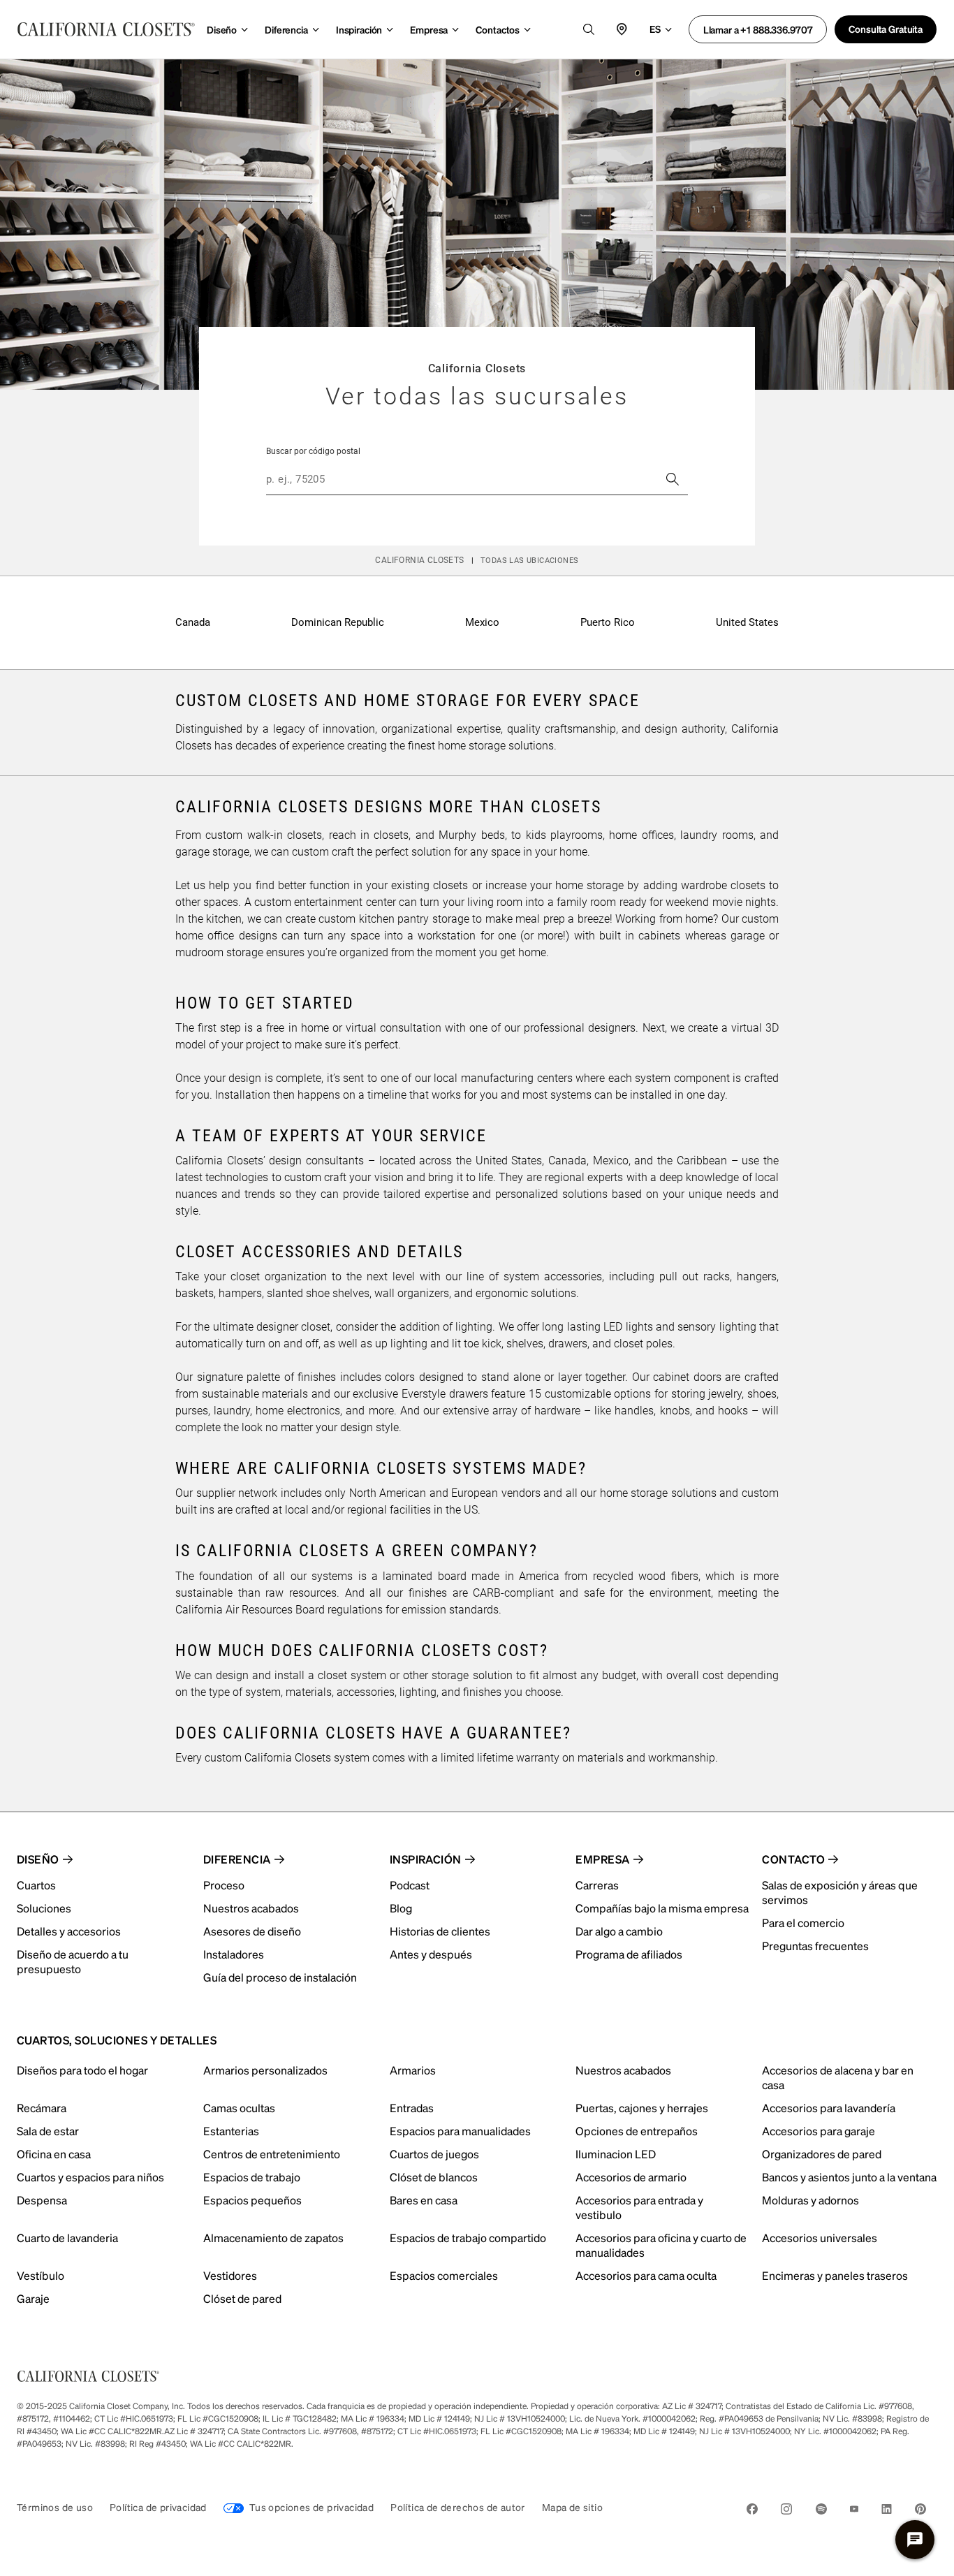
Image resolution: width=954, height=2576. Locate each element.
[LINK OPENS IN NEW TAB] (752, 2511)
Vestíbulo (41, 2275)
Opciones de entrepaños (637, 2131)
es (655, 29)
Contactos (498, 29)
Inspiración (359, 29)
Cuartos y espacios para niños (90, 2177)
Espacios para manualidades (460, 2131)
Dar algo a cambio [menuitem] (619, 1931)
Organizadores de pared (822, 2154)
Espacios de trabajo (252, 2177)
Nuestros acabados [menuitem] (251, 1908)
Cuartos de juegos (434, 2154)
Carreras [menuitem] (597, 1885)
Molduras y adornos (810, 2200)
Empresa (429, 29)
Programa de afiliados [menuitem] (629, 1954)
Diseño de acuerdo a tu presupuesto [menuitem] (73, 1961)
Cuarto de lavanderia (67, 2238)
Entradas (412, 2108)
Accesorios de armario (631, 2177)
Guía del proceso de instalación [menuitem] (280, 1977)
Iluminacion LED (616, 2154)
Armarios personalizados (265, 2070)
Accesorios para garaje (819, 2131)
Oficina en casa (54, 2154)
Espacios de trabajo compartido (468, 2238)
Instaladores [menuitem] (234, 1954)
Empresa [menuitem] (602, 1859)
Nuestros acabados (623, 2070)
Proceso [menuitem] (224, 1885)
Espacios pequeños (252, 2200)
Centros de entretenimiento (272, 2154)
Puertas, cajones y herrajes (642, 2108)
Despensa (42, 2200)
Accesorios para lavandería (829, 2108)
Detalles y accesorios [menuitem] (69, 1931)
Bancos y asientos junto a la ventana (849, 2177)
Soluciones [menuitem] (44, 1908)
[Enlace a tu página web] (106, 29)
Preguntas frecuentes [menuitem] (815, 1946)
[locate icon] (622, 29)
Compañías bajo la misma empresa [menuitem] (662, 1908)
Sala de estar (48, 2131)
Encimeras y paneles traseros (835, 2275)
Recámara (42, 2108)
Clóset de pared (242, 2298)
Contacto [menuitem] (793, 1859)
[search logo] (589, 29)
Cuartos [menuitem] (36, 1885)
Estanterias (231, 2131)
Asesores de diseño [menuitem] (252, 1931)
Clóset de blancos (434, 2177)
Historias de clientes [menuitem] (440, 1931)
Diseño (222, 29)
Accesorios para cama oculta (646, 2275)
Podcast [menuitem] (410, 1885)
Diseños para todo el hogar (82, 2070)
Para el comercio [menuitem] (803, 1923)
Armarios (413, 2070)
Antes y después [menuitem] (431, 1954)
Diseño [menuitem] (38, 1859)
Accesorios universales (820, 2238)
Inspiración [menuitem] (426, 1859)
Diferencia (286, 29)
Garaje (33, 2298)
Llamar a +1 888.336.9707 (758, 29)
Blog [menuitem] (401, 1908)
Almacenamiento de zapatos (273, 2238)
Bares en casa (424, 2200)
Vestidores (230, 2275)
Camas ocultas (239, 2108)
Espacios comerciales (444, 2275)
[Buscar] (673, 479)
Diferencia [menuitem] (237, 1859)
